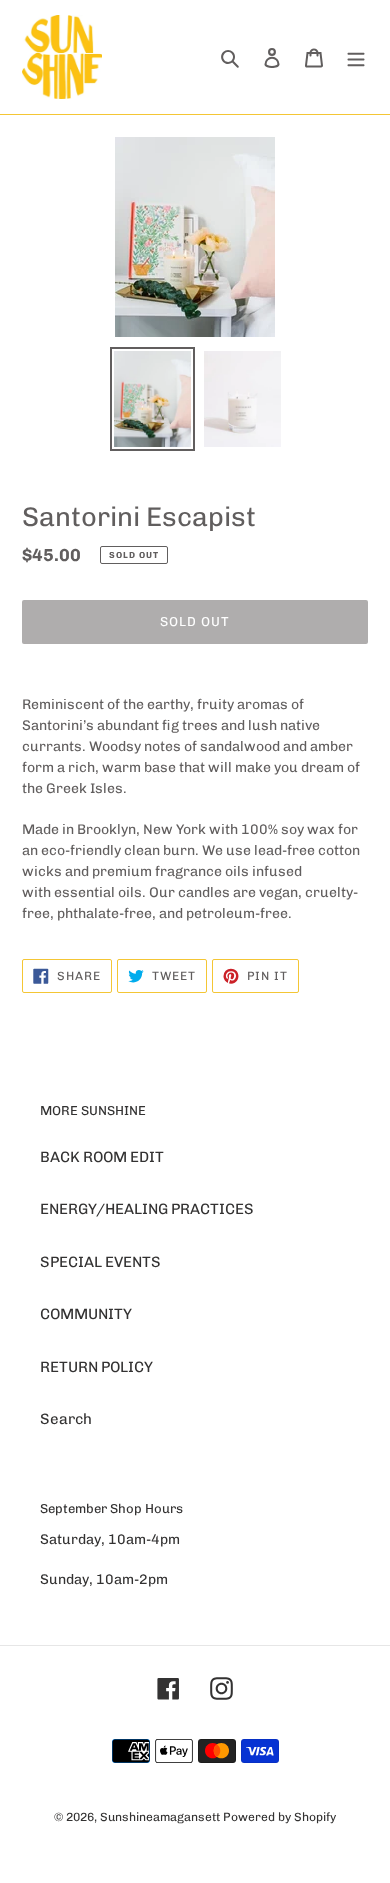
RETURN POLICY (96, 1367)
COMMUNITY (86, 1314)
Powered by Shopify (279, 1817)
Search (66, 1419)
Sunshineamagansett (160, 1817)
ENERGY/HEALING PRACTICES (147, 1209)
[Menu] (356, 57)
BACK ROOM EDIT (102, 1157)
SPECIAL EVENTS (100, 1262)
